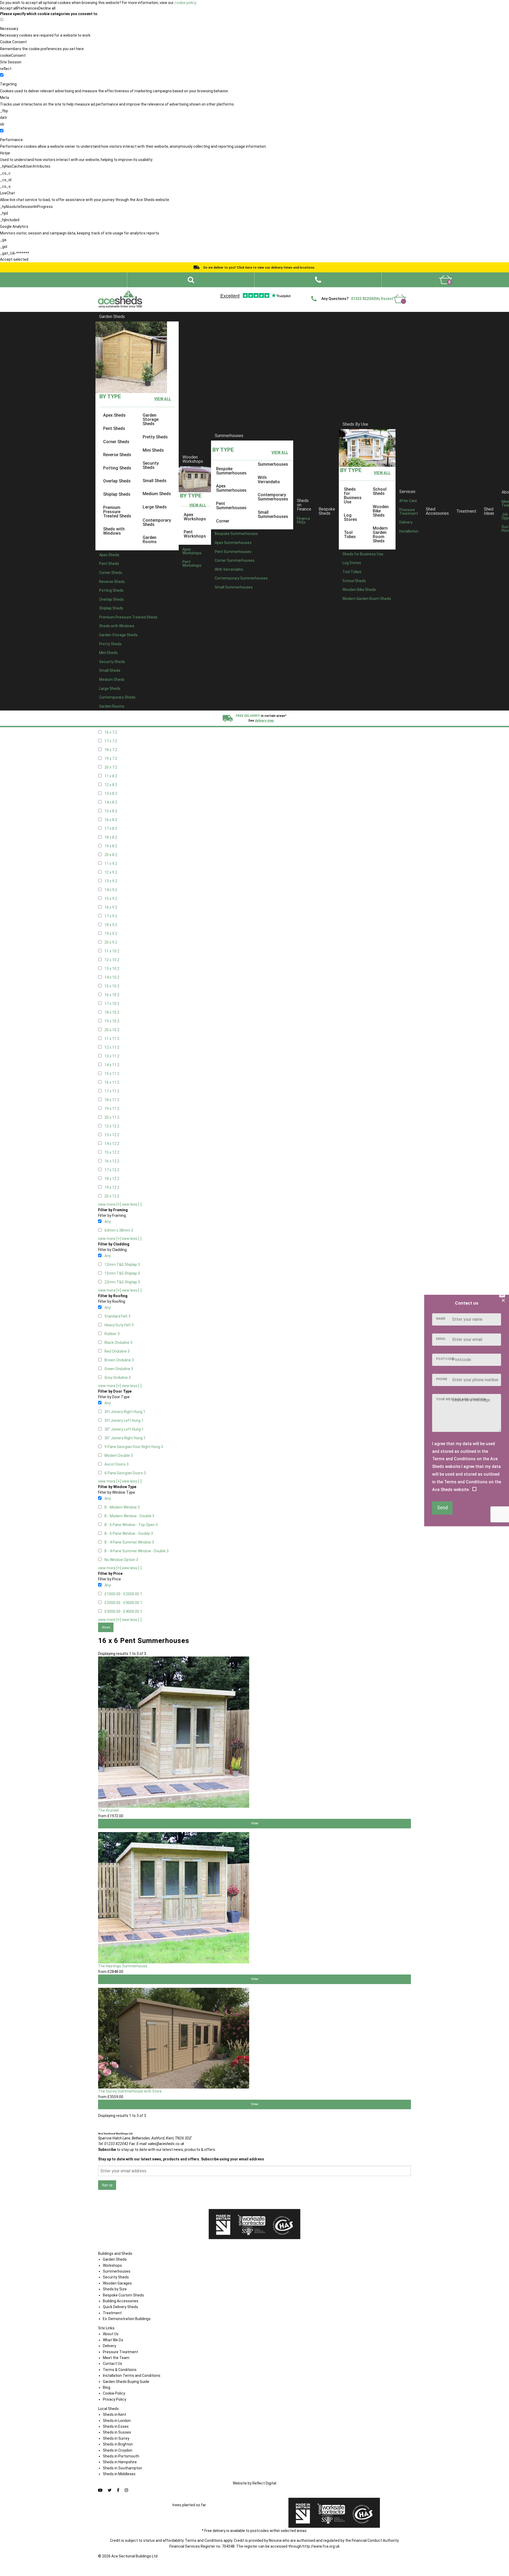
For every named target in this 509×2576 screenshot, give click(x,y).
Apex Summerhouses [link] (231, 488)
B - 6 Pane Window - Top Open (131, 1525)
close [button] (106, 1627)
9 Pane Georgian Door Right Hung (134, 1447)
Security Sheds (116, 2277)
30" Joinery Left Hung (124, 1429)
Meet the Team (116, 2358)
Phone (442, 1379)
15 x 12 (112, 1152)
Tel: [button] (113, 2144)
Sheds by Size (115, 2289)
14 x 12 (112, 1144)
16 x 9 (111, 907)
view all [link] (163, 399)
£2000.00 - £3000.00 (123, 1603)
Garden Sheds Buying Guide (126, 2382)
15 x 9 (111, 899)
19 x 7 (111, 759)
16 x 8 (111, 820)
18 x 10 (112, 1012)
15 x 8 (111, 811)
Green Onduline (119, 1369)
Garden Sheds (112, 317)
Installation (409, 531)
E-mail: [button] (160, 2144)
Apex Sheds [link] (114, 415)
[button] (318, 280)
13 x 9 (111, 881)
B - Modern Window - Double (129, 1516)
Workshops (112, 2265)
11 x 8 (111, 776)
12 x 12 (112, 1126)
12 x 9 (111, 872)
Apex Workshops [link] (195, 516)
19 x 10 (112, 1021)
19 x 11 (112, 1109)
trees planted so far (189, 2505)
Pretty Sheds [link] (155, 437)
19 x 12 (112, 1187)
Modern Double (119, 1455)
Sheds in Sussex (117, 2432)
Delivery (398, 291)
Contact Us (377, 291)
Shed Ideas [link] (489, 511)
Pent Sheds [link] (114, 428)
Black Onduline (118, 1343)
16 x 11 (112, 1082)
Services (407, 491)
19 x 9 (111, 934)
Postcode (445, 1359)
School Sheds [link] (380, 491)
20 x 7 (111, 767)
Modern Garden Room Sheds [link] (380, 535)
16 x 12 (112, 1161)
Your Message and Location (461, 1399)
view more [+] (109, 1204)
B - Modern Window (122, 1507)
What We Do (271, 291)
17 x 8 (111, 829)
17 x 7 (111, 741)
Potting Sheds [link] (117, 468)
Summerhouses (229, 436)
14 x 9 (111, 890)
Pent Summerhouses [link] (231, 506)
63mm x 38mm (119, 1230)
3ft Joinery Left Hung (124, 1420)
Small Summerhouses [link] (273, 514)
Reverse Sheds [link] (117, 455)
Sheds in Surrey (116, 2438)
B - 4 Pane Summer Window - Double (137, 1551)
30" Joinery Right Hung (125, 1438)
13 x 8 (111, 794)
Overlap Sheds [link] (117, 481)
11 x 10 (112, 951)
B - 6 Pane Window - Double (129, 1533)
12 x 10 (112, 960)
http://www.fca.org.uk (321, 2546)
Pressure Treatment (409, 512)
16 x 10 (112, 995)
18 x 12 (112, 1179)
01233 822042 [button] (363, 299)
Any (108, 1222)
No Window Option (121, 1560)
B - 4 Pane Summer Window (129, 1542)
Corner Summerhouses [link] (235, 560)
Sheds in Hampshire (120, 2462)
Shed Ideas (231, 291)
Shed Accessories (437, 511)
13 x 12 (112, 1135)
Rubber (112, 1334)
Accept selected (14, 259)
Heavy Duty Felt (119, 1325)
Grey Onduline (118, 1378)
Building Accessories (121, 2301)
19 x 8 (111, 846)
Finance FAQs (304, 520)
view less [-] (132, 1204)
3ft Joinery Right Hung (125, 1412)
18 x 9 (111, 925)
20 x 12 (112, 1196)
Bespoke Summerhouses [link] (231, 471)
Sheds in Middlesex (119, 2474)
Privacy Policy (115, 2399)
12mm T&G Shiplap (122, 1265)
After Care (408, 501)
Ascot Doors (117, 1464)
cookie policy (185, 3)
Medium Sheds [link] (157, 494)
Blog (107, 2387)
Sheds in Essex (116, 2426)
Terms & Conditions (120, 2370)
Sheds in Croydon (118, 2450)
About (251, 291)
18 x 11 (112, 1100)
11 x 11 (112, 1039)
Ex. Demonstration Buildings (127, 2319)
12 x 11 (112, 1047)
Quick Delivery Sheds (120, 2307)
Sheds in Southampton (122, 2468)
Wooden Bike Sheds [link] (381, 511)
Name (441, 1319)
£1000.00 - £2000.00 (123, 1594)
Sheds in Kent (115, 2414)
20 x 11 (112, 1117)
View (255, 1823)
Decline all (47, 8)
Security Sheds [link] (151, 465)
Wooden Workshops (193, 459)
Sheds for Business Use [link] (353, 496)
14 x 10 (112, 977)
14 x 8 (111, 802)
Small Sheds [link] (155, 481)
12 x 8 (111, 785)
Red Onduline (117, 1351)
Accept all (8, 8)
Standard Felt (117, 1316)
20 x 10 (112, 1030)
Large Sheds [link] (155, 507)
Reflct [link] (264, 2483)
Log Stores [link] (350, 517)
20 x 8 (111, 855)
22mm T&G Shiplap (122, 1282)
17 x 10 (112, 1004)
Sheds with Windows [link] (114, 531)
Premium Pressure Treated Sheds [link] (117, 511)
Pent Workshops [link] (195, 534)
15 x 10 (112, 986)
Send (442, 1508)
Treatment (466, 511)
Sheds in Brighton (118, 2444)
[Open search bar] (191, 280)
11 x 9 (111, 864)
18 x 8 (111, 837)
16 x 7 (111, 732)
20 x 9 (111, 942)
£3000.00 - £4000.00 (123, 1611)
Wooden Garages (117, 2283)
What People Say (329, 291)
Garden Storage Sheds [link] (151, 419)
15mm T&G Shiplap (122, 1273)
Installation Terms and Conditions (132, 2376)
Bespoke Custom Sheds (123, 2295)
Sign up (107, 2185)
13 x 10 (112, 969)
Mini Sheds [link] (153, 450)
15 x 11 (112, 1074)
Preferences (28, 8)
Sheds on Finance (304, 505)
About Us (111, 2334)
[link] (446, 280)
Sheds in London (117, 2421)
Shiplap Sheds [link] (117, 494)
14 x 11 (112, 1065)
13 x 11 (112, 1056)
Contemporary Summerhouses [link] (273, 497)
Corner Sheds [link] (116, 441)
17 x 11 (112, 1091)
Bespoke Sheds (327, 511)
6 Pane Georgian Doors (125, 1473)
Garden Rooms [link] (150, 540)
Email (441, 1339)
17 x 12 (112, 1170)
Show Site (355, 291)
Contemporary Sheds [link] (157, 522)
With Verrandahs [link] (269, 479)
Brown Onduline (119, 1360)
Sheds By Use (355, 424)
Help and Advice (299, 291)
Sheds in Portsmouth (121, 2456)
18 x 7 (111, 750)
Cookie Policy (114, 2393)
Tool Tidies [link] (350, 535)
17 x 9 (111, 916)
